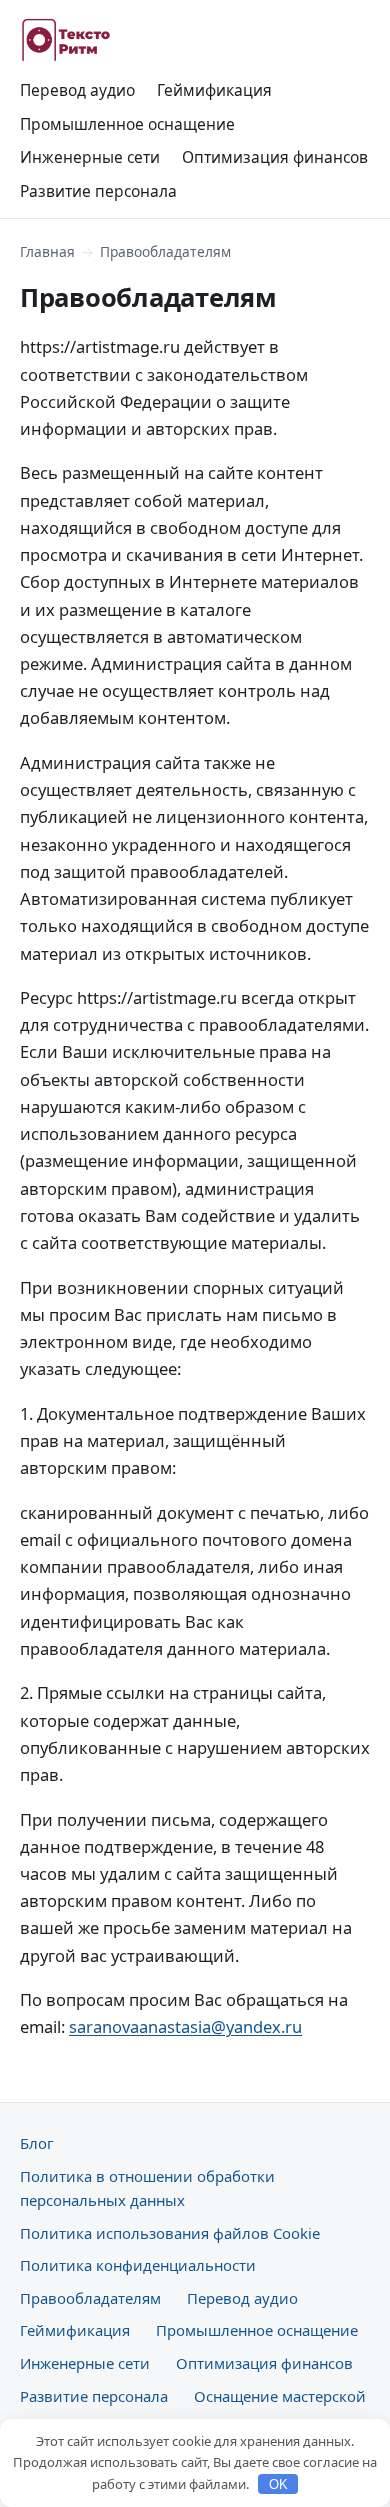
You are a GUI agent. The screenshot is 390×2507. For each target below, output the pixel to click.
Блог (36, 2143)
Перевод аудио (77, 90)
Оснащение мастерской (280, 2396)
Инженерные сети (90, 157)
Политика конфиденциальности (138, 2265)
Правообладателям (90, 2298)
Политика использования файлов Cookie (170, 2233)
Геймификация (214, 90)
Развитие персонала (98, 191)
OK (278, 2484)
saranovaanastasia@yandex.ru (185, 2026)
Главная (47, 251)
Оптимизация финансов (275, 157)
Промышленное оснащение (127, 124)
